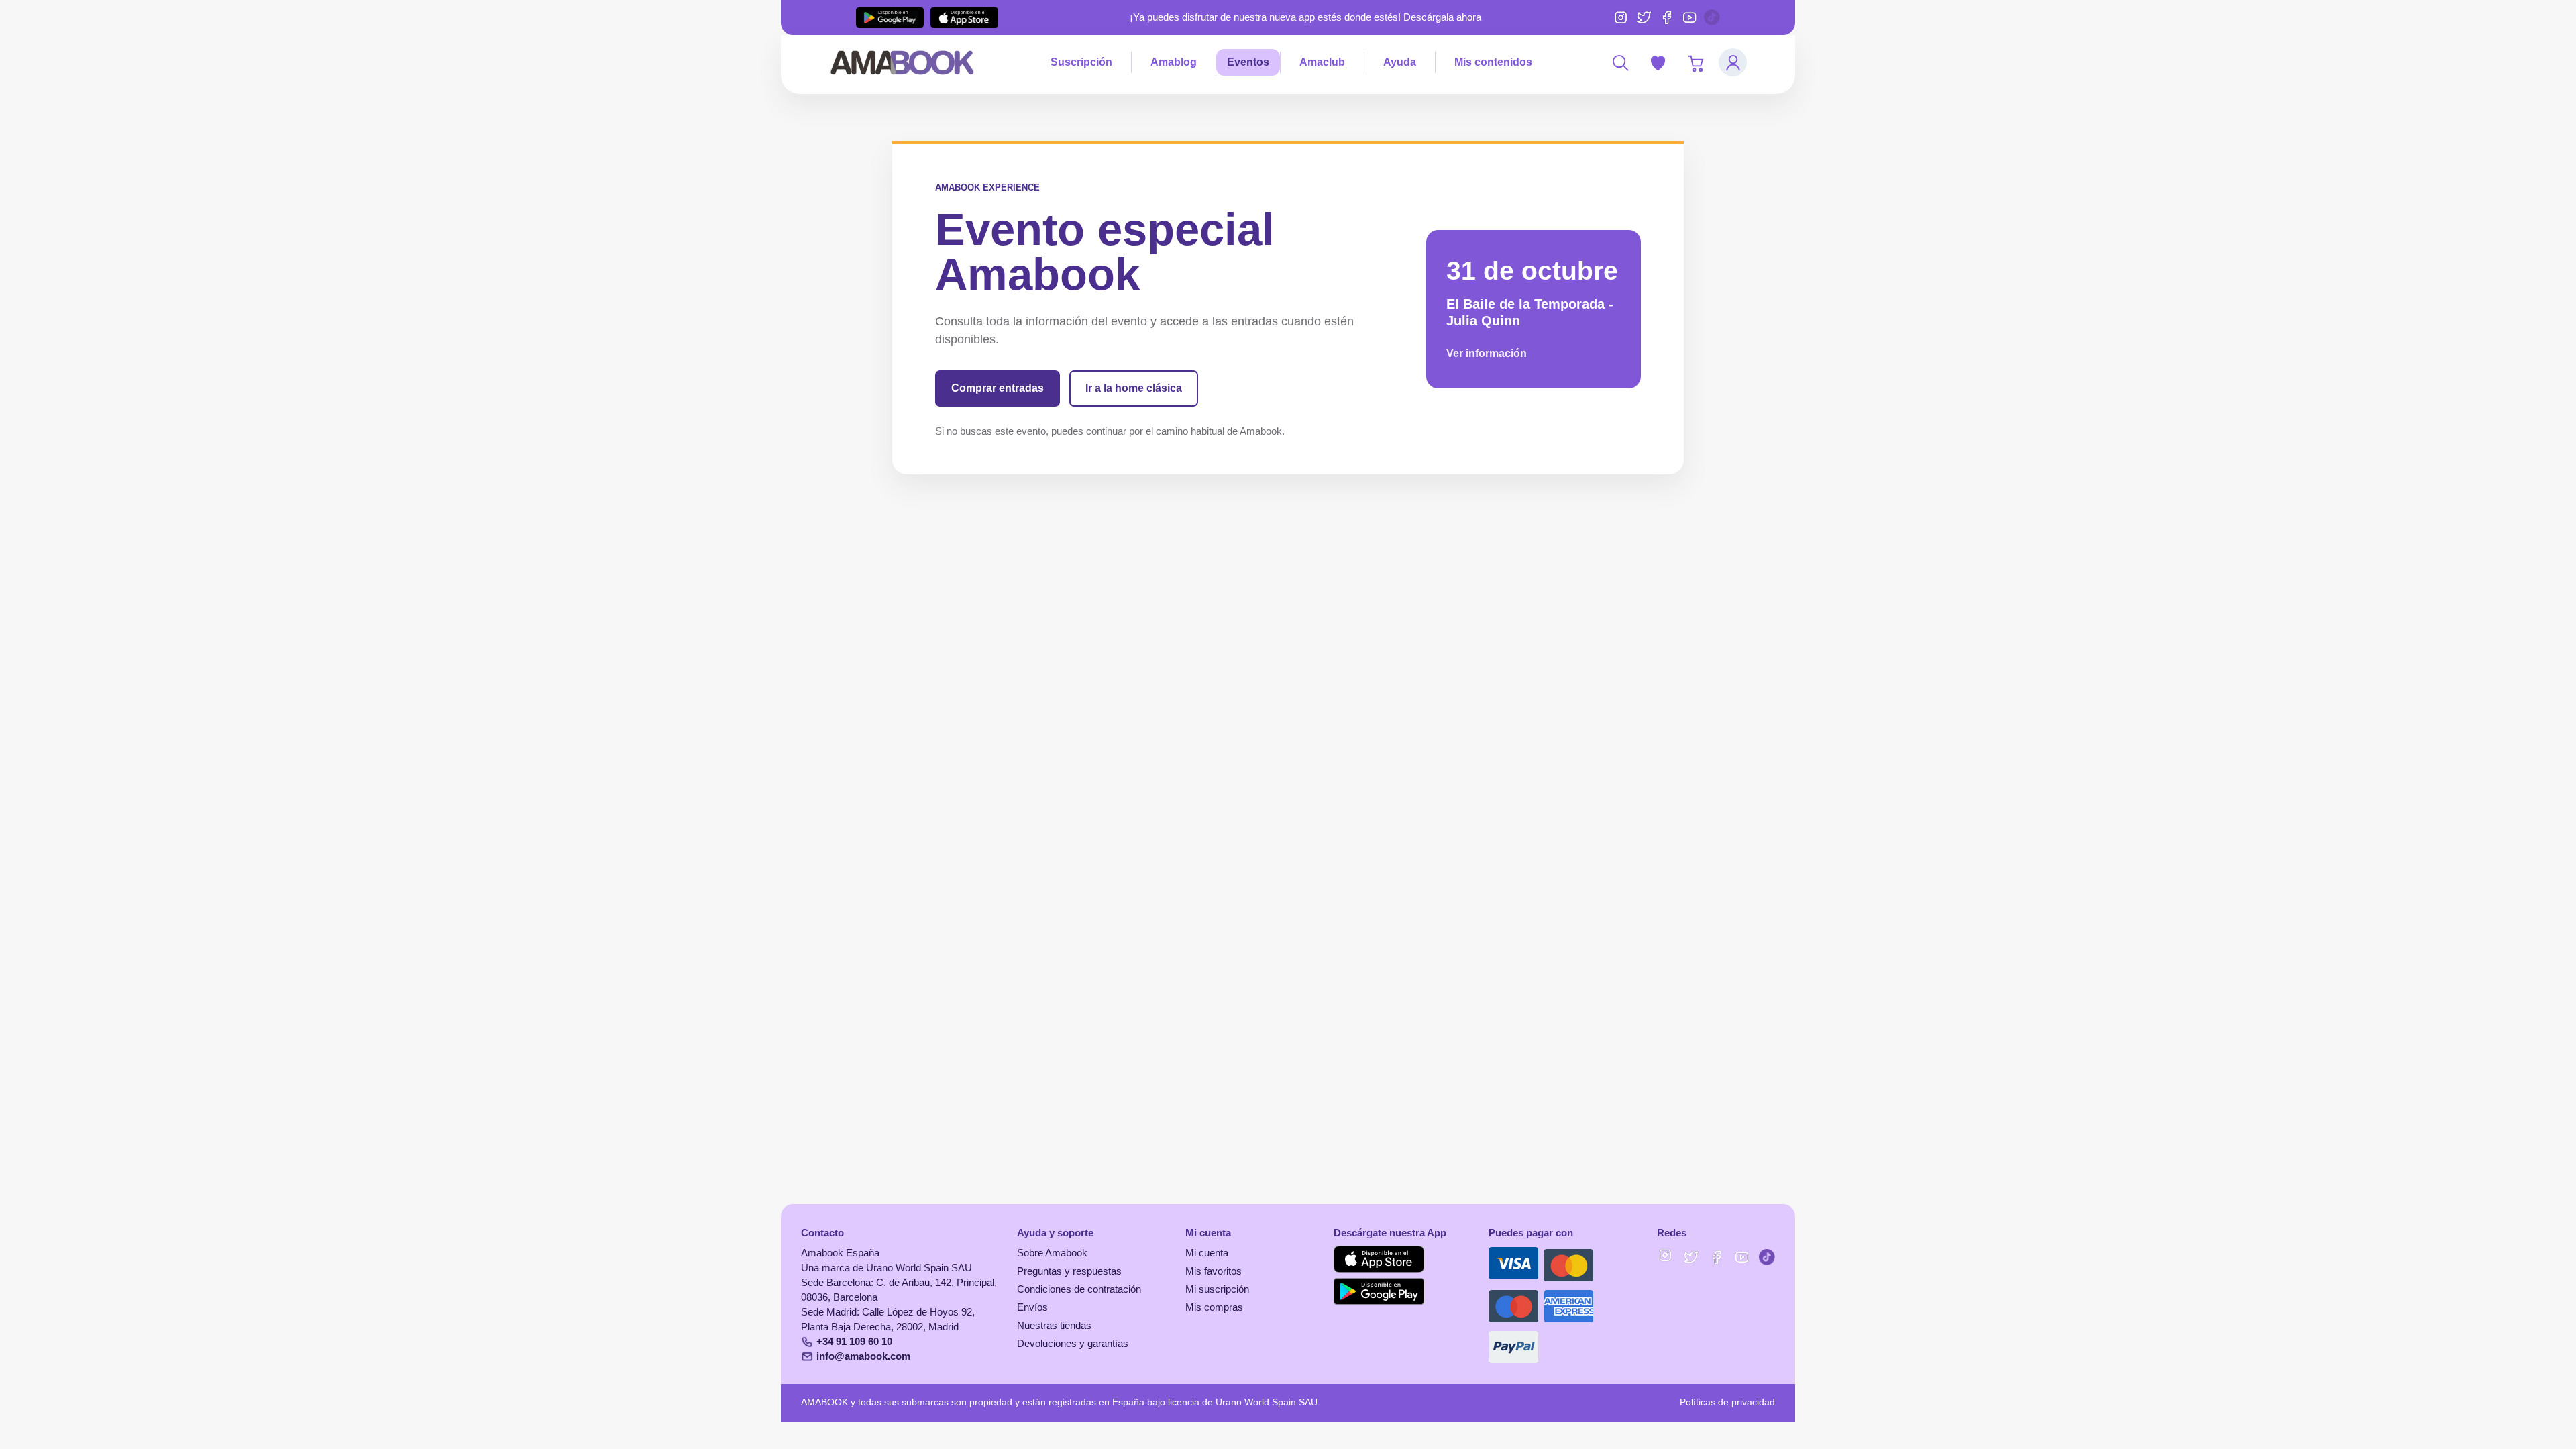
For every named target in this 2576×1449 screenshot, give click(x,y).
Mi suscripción (1217, 1289)
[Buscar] (1620, 62)
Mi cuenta (1207, 1253)
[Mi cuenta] (1733, 62)
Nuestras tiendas (1054, 1326)
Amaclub (1322, 62)
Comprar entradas (998, 388)
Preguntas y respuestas (1069, 1271)
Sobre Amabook (1052, 1253)
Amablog (1174, 62)
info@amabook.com (863, 1356)
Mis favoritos (1214, 1271)
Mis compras (1214, 1307)
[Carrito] (1695, 62)
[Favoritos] (1658, 62)
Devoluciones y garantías (1073, 1344)
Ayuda (1400, 62)
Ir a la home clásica (1134, 388)
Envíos (1032, 1307)
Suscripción (1081, 62)
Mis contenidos (1493, 62)
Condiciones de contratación (1079, 1289)
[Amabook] (903, 62)
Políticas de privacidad (1727, 1402)
